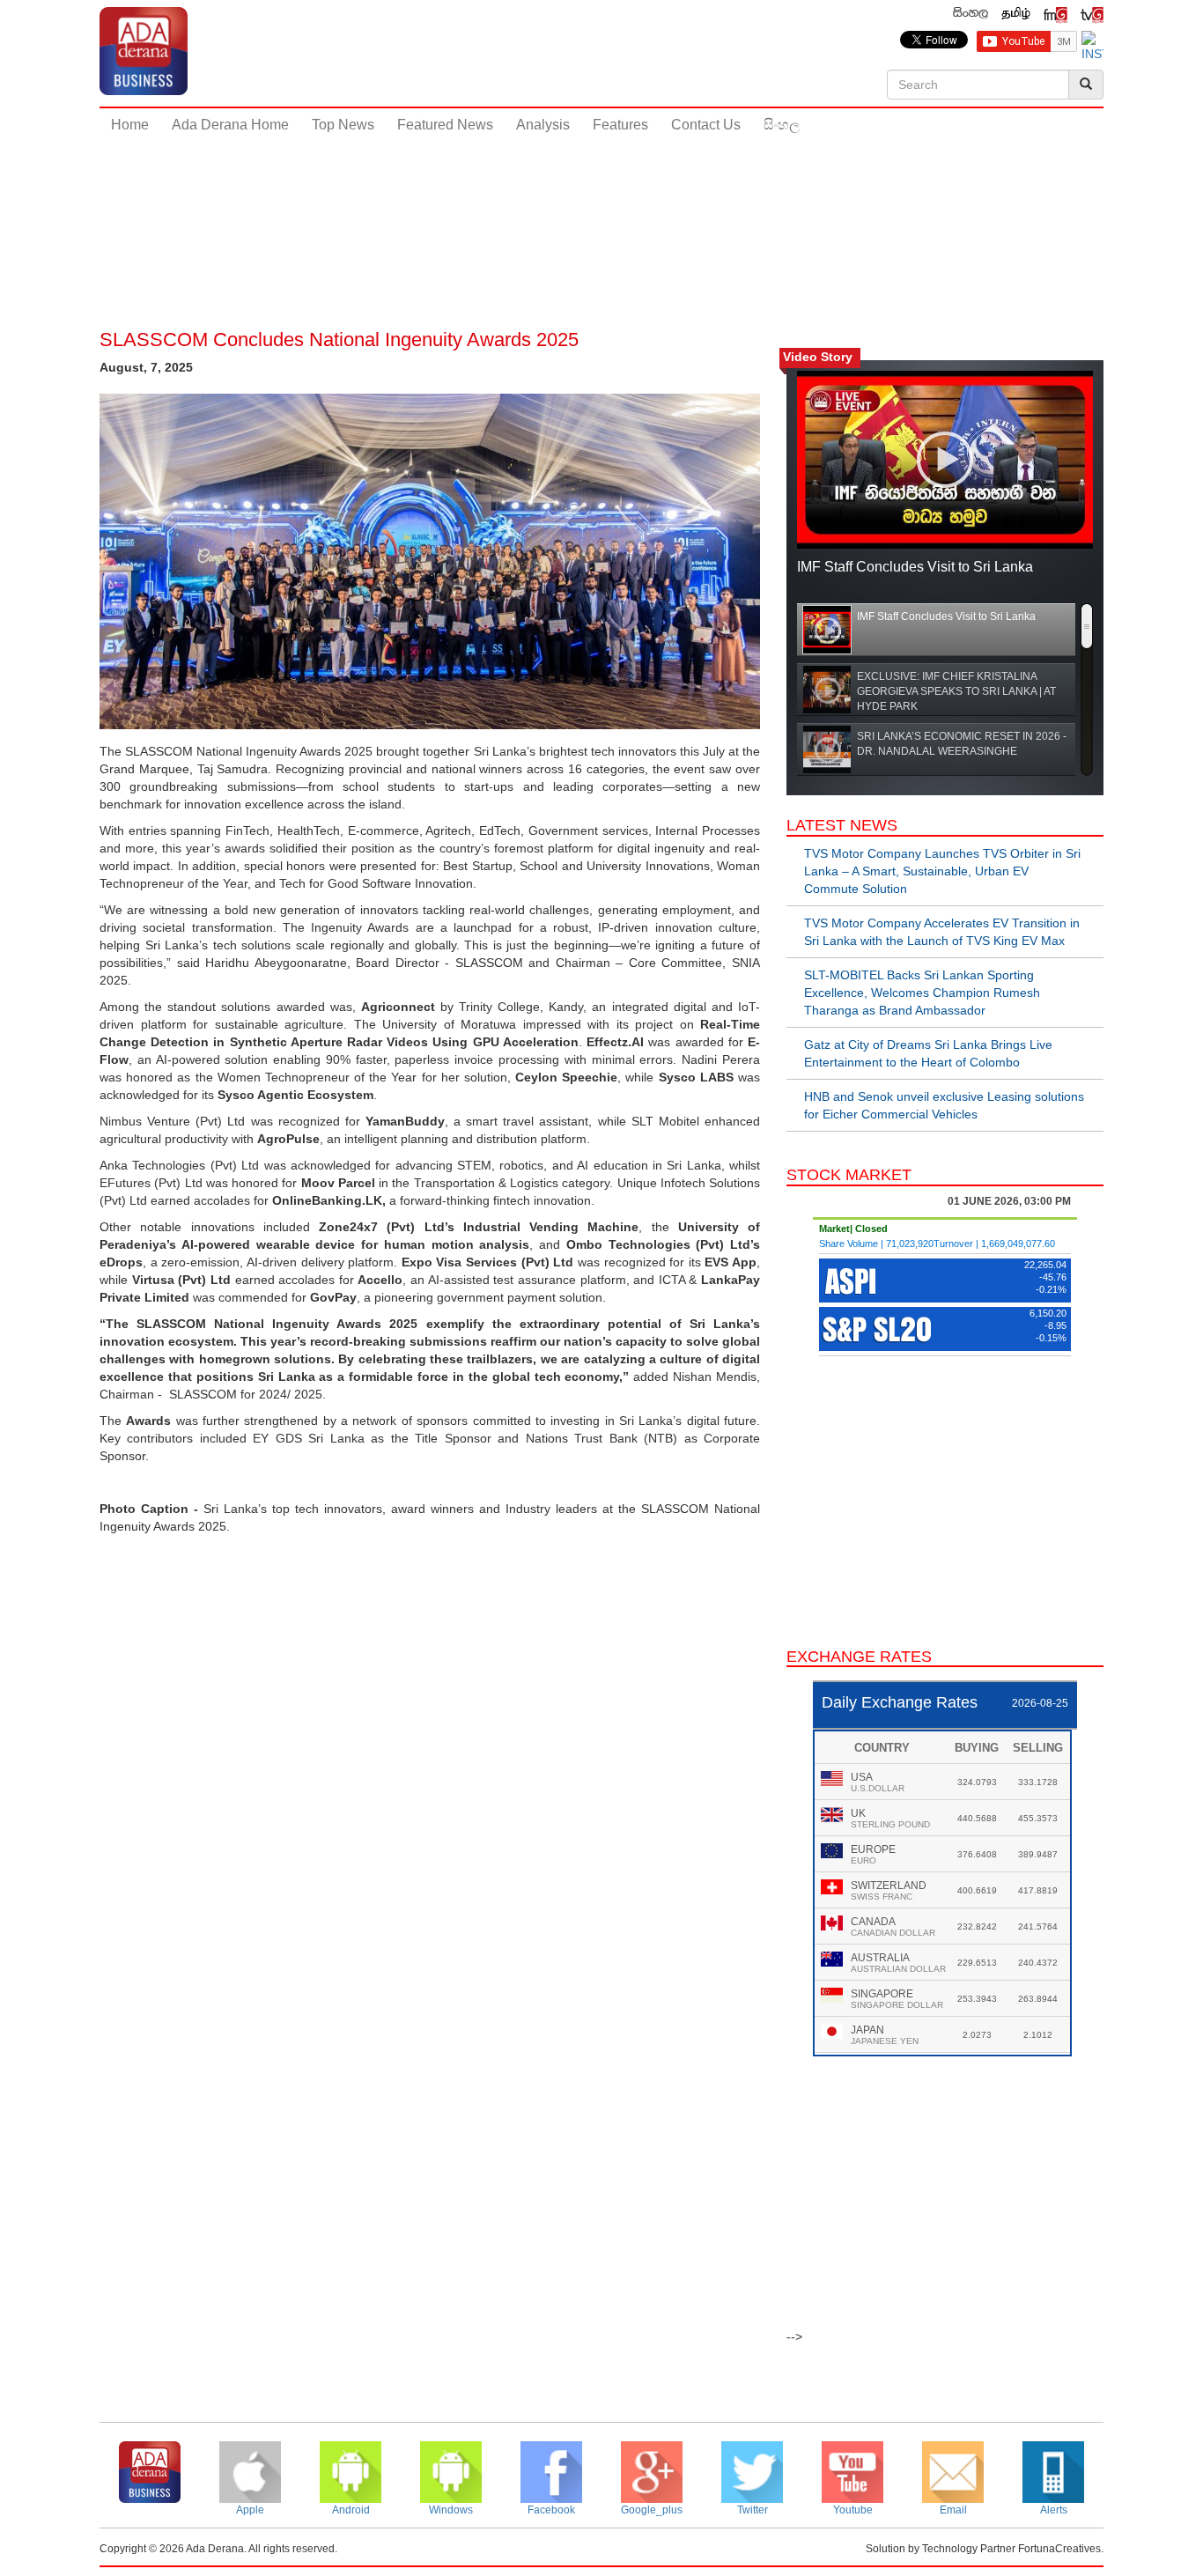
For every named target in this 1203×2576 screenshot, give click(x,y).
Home (130, 125)
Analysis (543, 125)
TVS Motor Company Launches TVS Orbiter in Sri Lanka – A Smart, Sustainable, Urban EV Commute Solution (942, 871)
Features (620, 125)
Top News (343, 125)
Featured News (445, 125)
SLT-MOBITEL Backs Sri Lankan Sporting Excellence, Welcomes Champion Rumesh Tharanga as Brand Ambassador (922, 993)
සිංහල (782, 125)
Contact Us (706, 125)
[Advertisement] (601, 202)
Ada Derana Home (230, 125)
